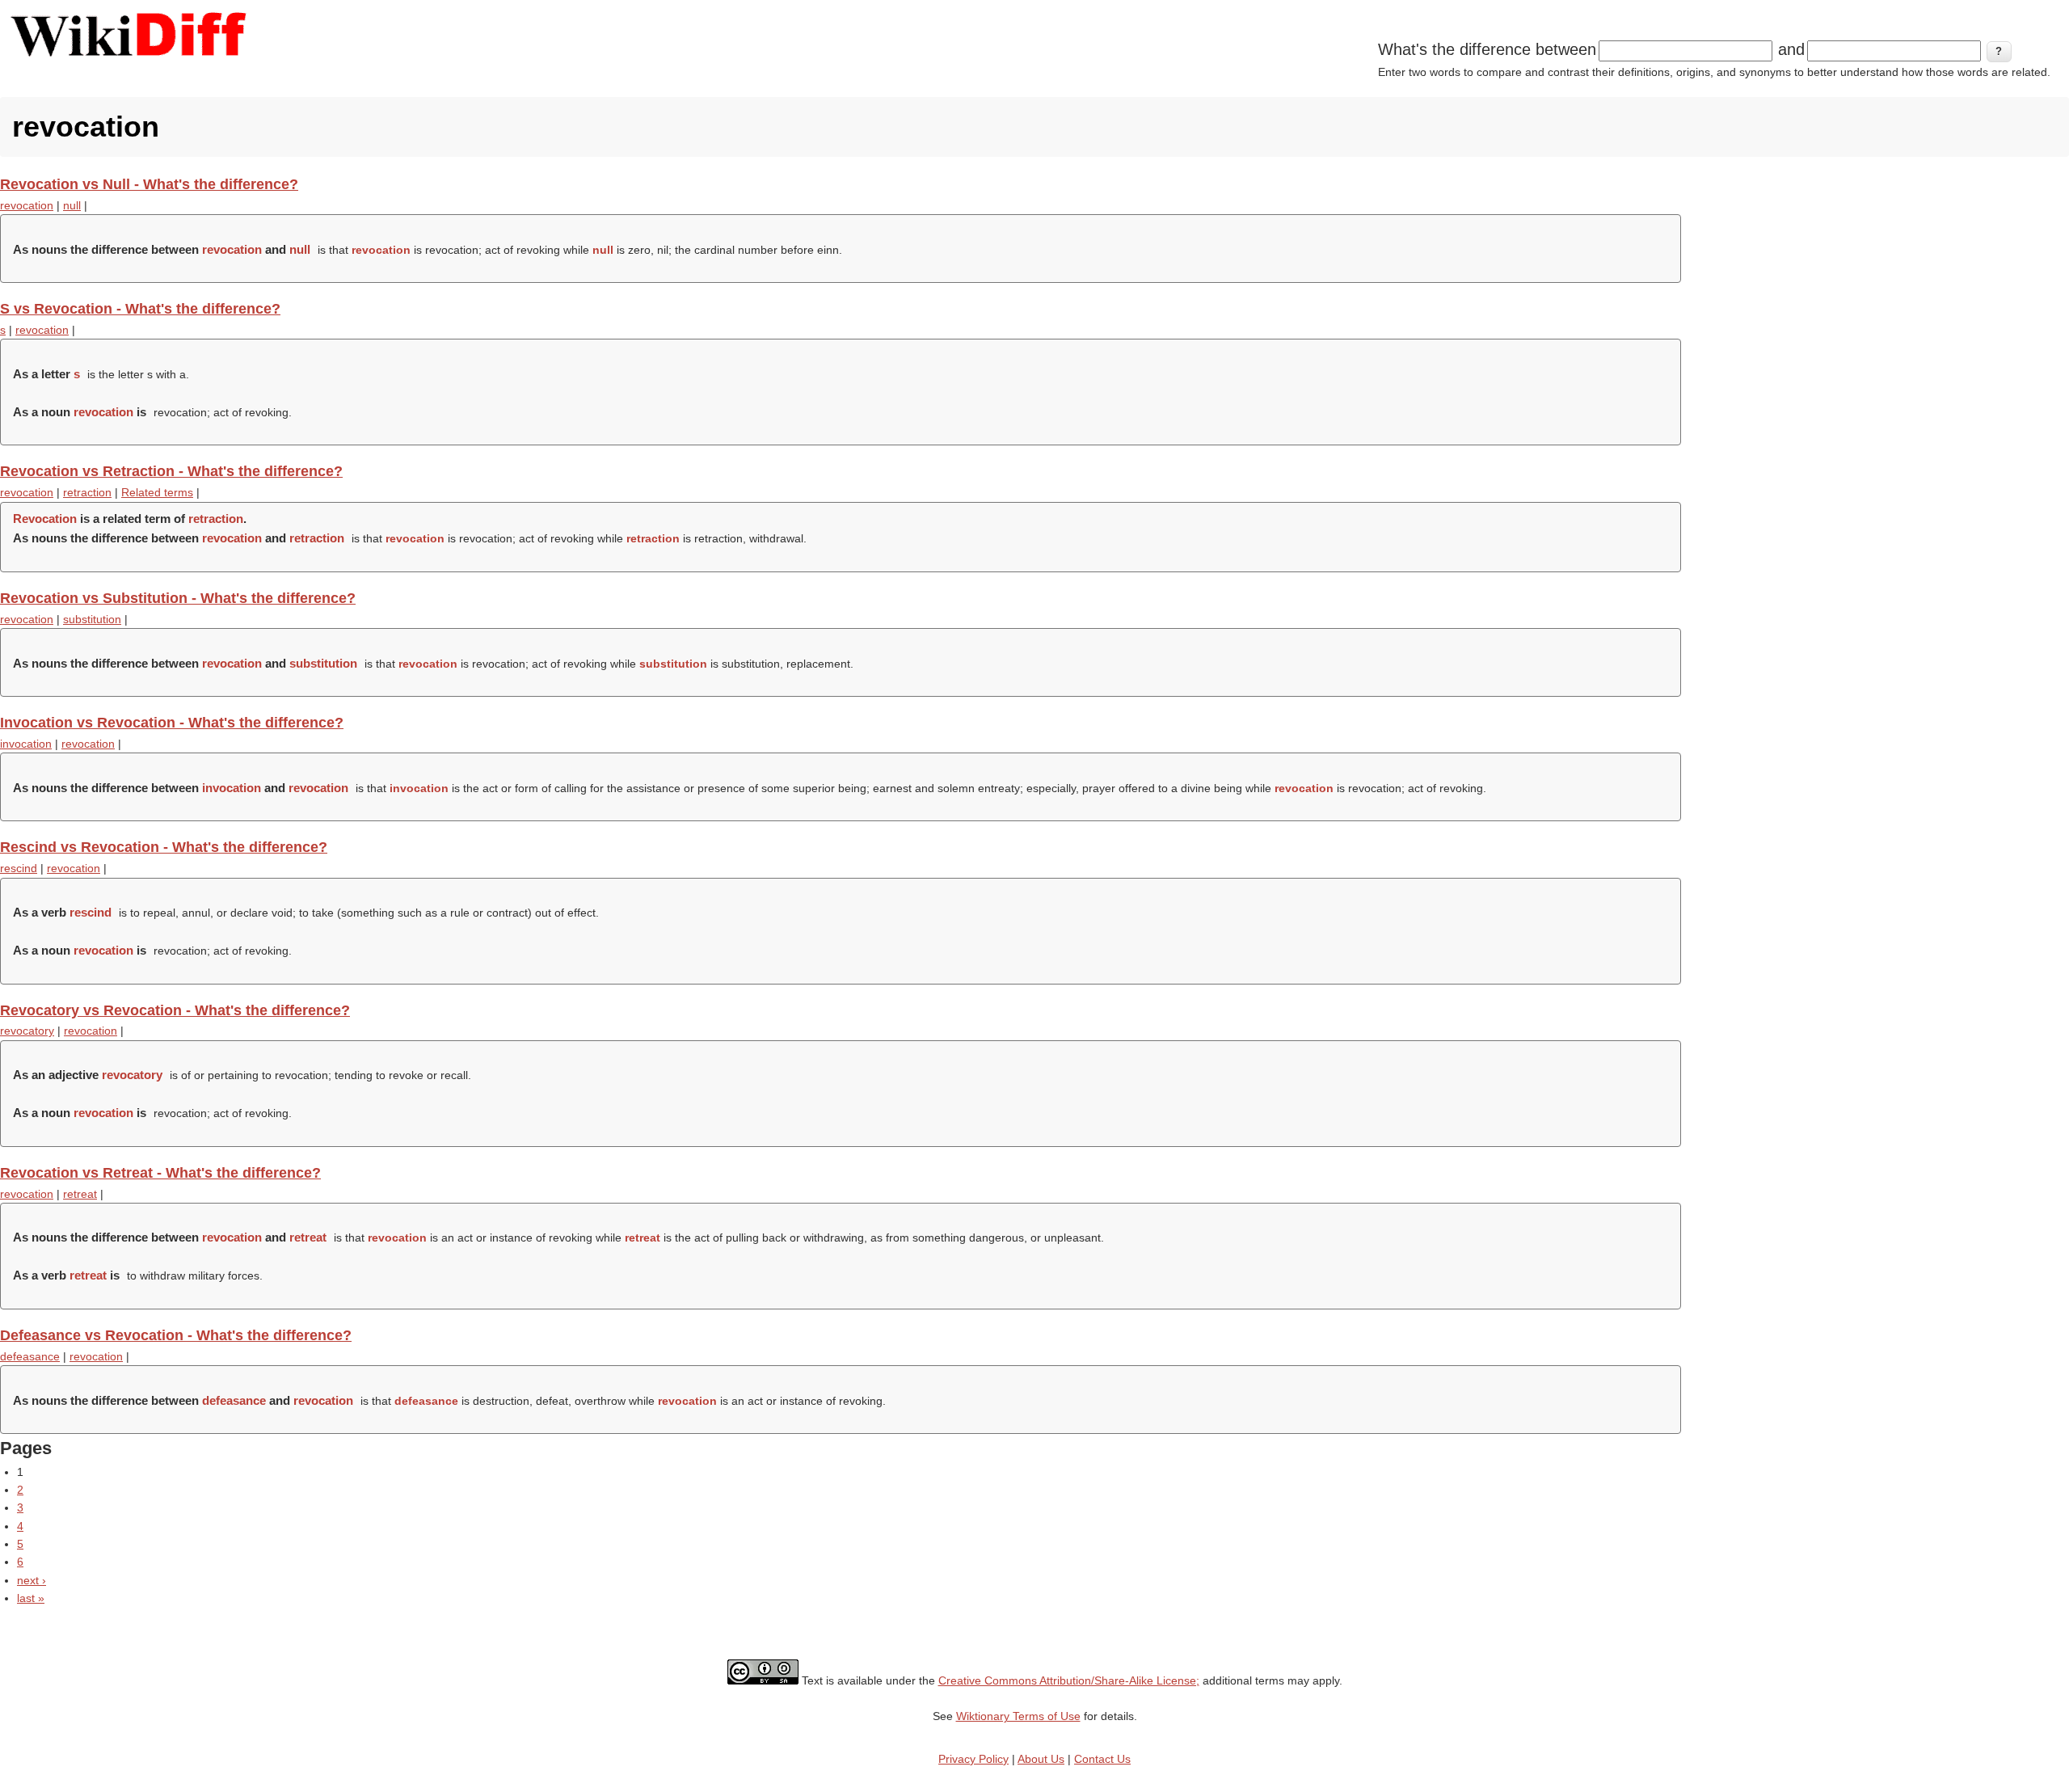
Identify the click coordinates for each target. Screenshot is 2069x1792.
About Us (1041, 1759)
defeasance (30, 1356)
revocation (27, 205)
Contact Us (1102, 1759)
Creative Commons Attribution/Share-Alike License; (1069, 1680)
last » (31, 1598)
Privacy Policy (973, 1759)
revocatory (27, 1031)
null (72, 205)
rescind (19, 868)
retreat (80, 1194)
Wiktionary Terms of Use (1018, 1716)
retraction (87, 492)
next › (32, 1580)
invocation (26, 744)
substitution (92, 619)
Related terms (157, 492)
